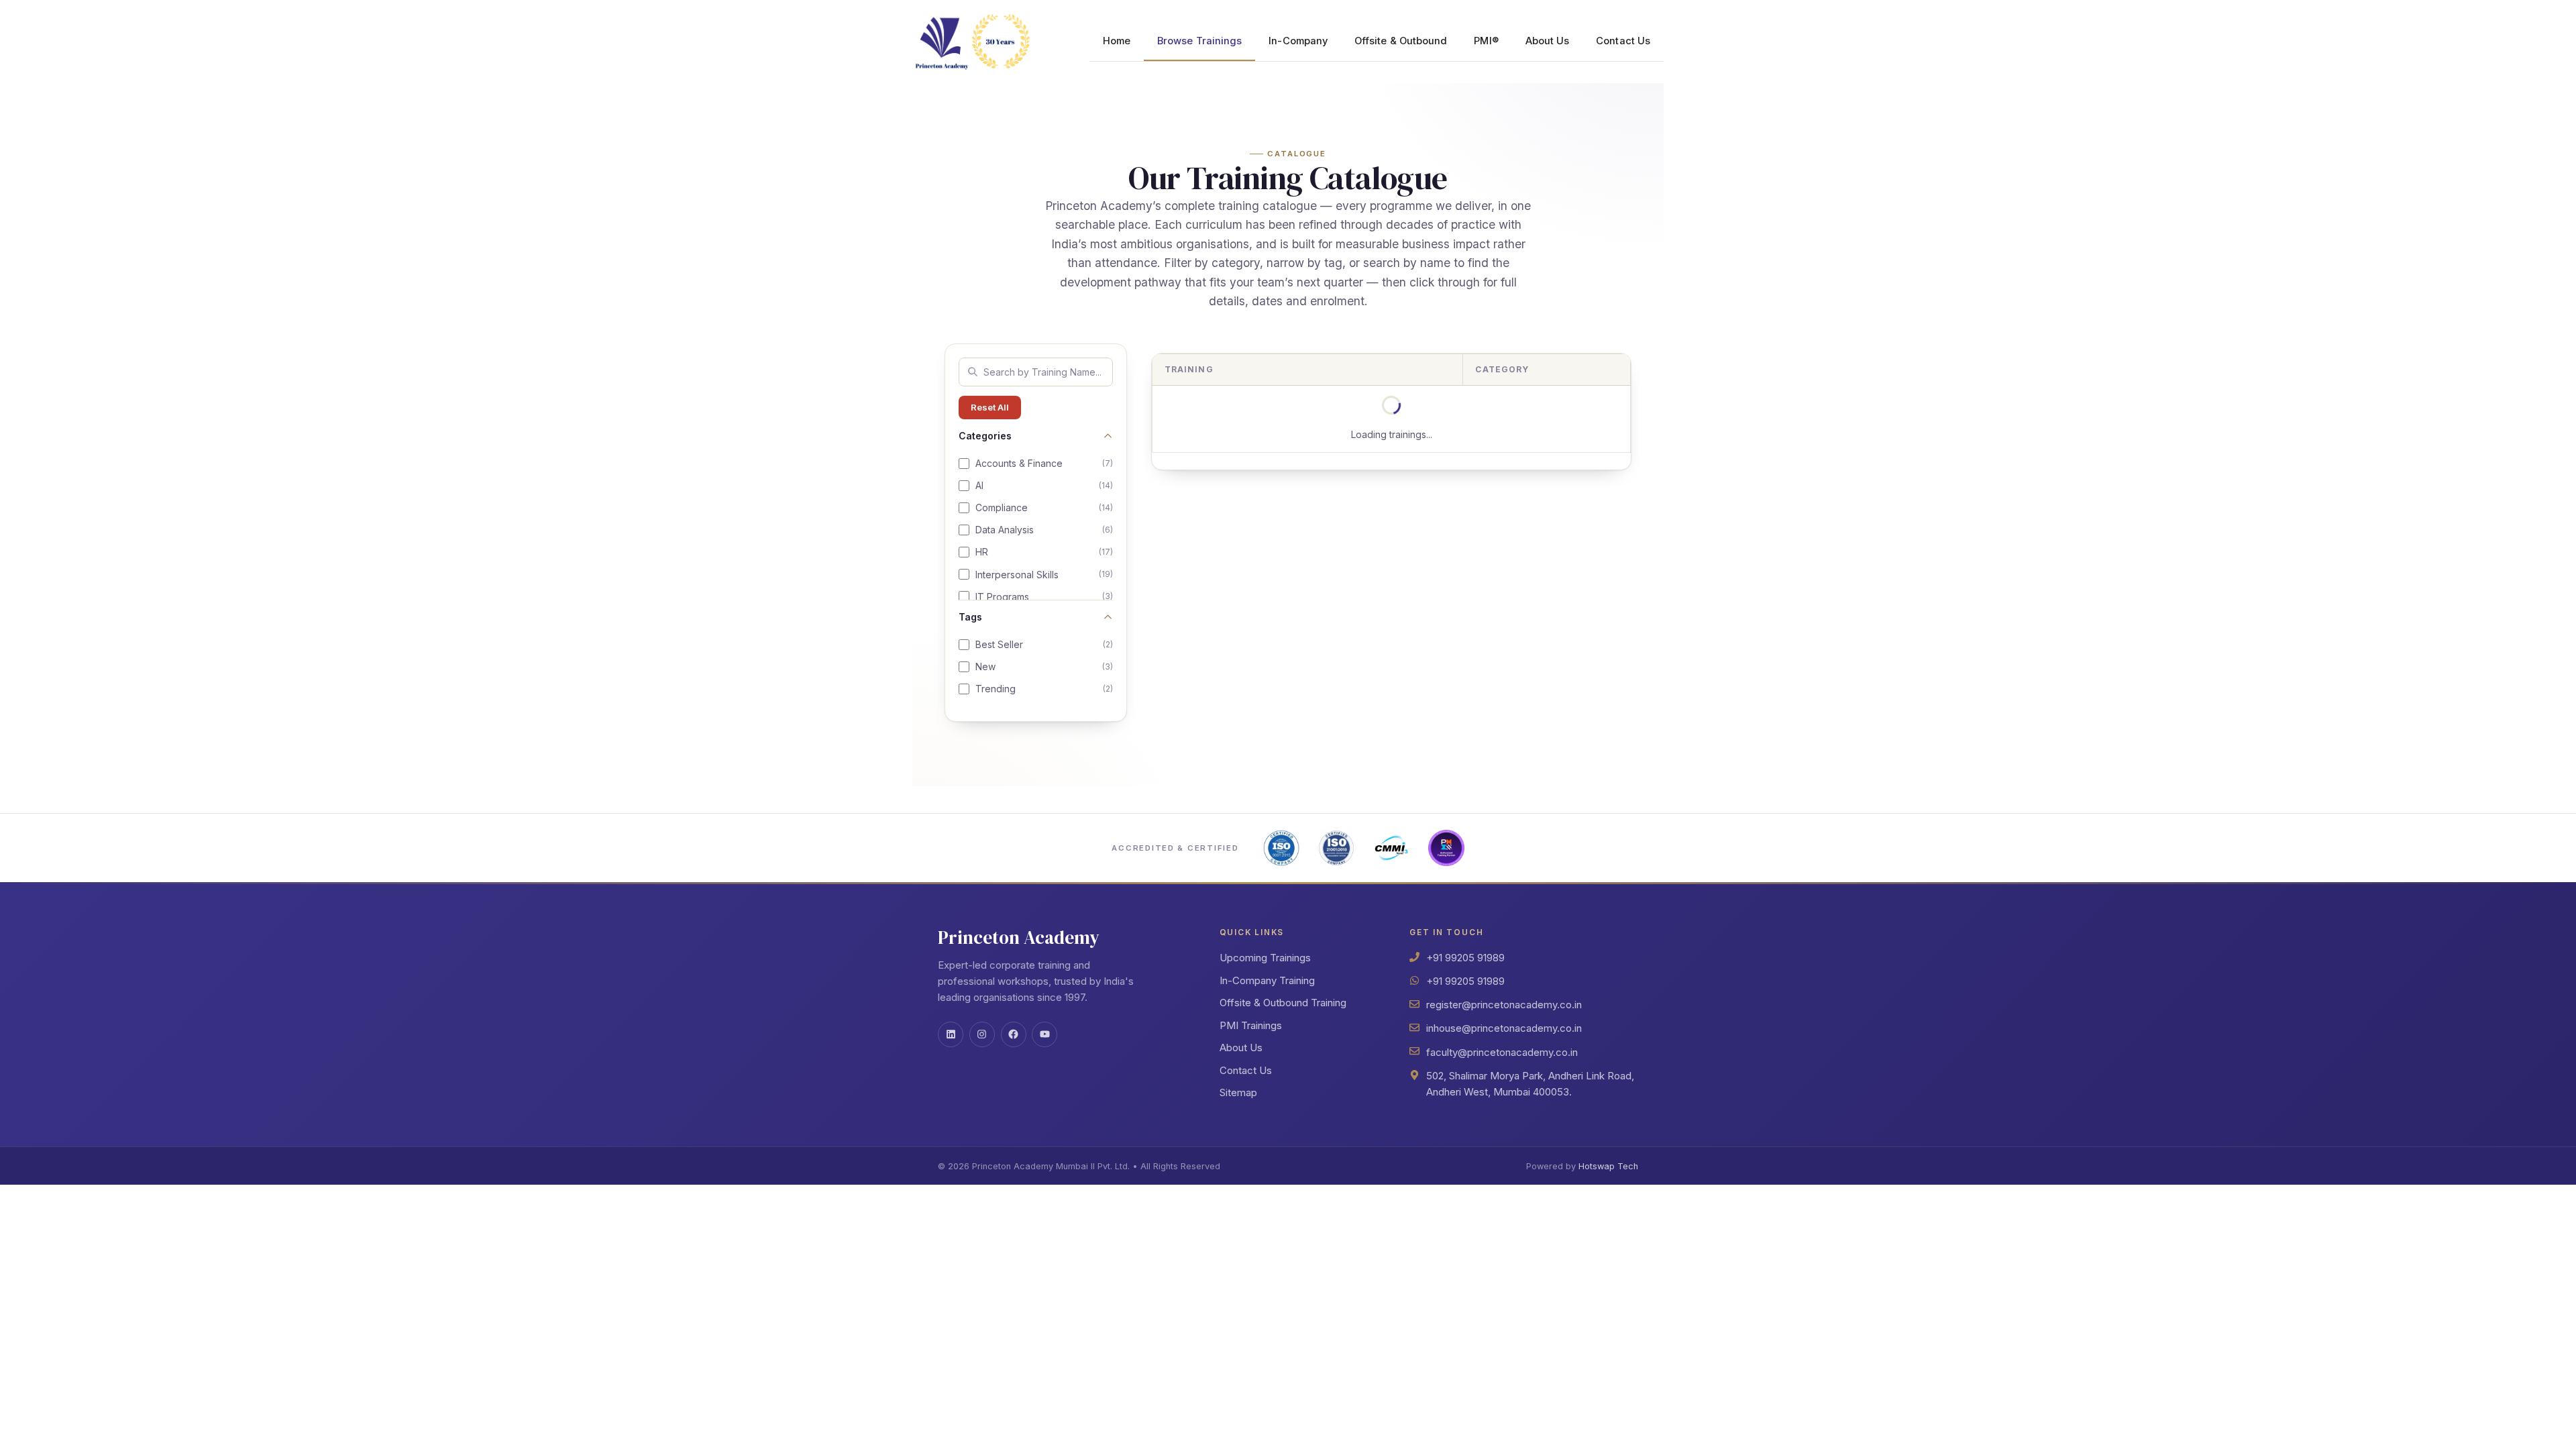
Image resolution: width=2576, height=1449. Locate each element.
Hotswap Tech (1608, 1166)
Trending (1044, 689)
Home (1117, 41)
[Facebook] (1014, 1034)
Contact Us (1623, 41)
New (1044, 666)
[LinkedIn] (951, 1034)
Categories (985, 436)
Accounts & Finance (1044, 463)
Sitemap (1238, 1092)
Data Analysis (1044, 530)
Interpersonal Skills (1044, 575)
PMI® (1486, 41)
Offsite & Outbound (1401, 41)
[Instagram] (982, 1034)
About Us (1548, 41)
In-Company (1298, 41)
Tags (970, 617)
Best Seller (1044, 644)
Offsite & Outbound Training (1283, 1003)
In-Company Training (1267, 980)
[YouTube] (1044, 1034)
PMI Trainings (1251, 1025)
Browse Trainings (1199, 41)
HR (1044, 552)
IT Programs (1044, 597)
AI (1044, 485)
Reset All (990, 407)
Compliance (1044, 507)
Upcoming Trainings (1265, 958)
